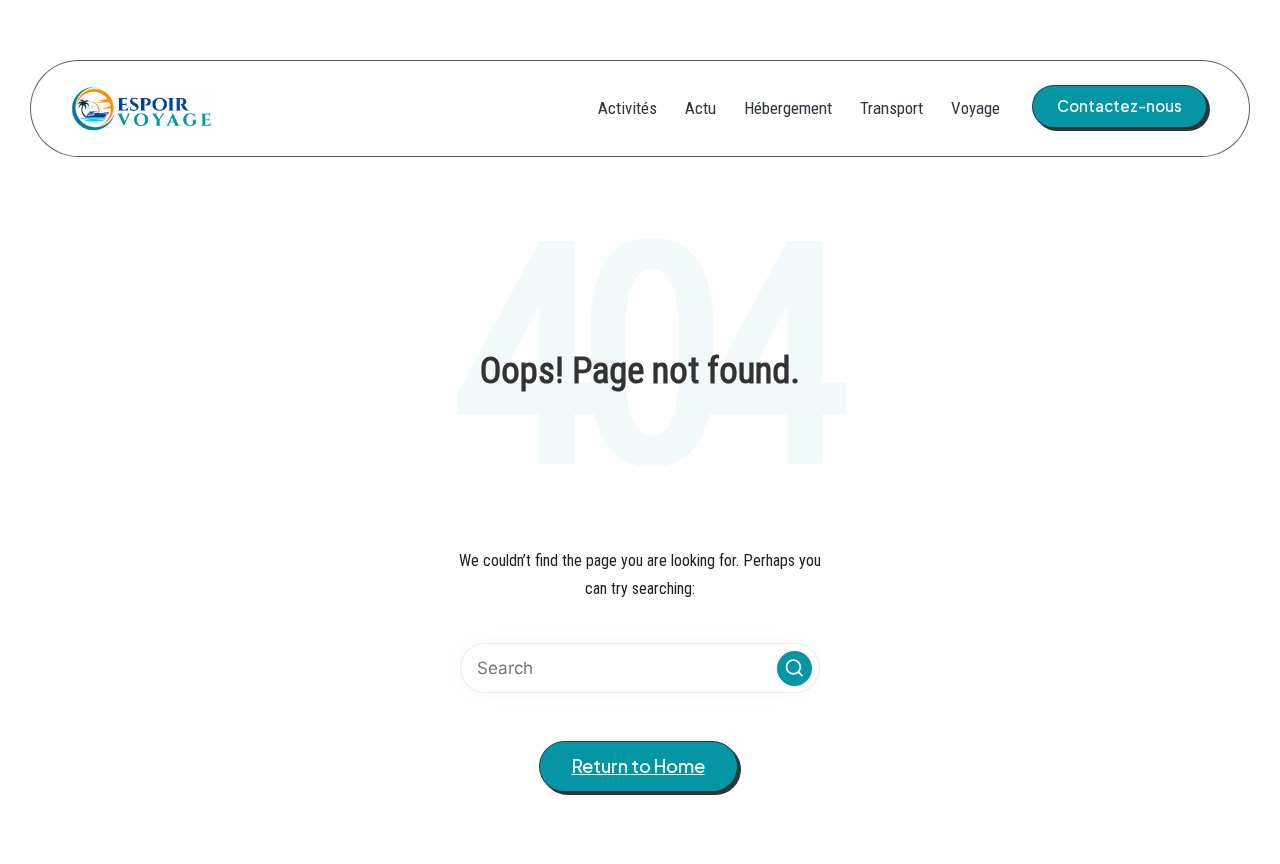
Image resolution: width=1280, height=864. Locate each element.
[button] (1119, 106)
